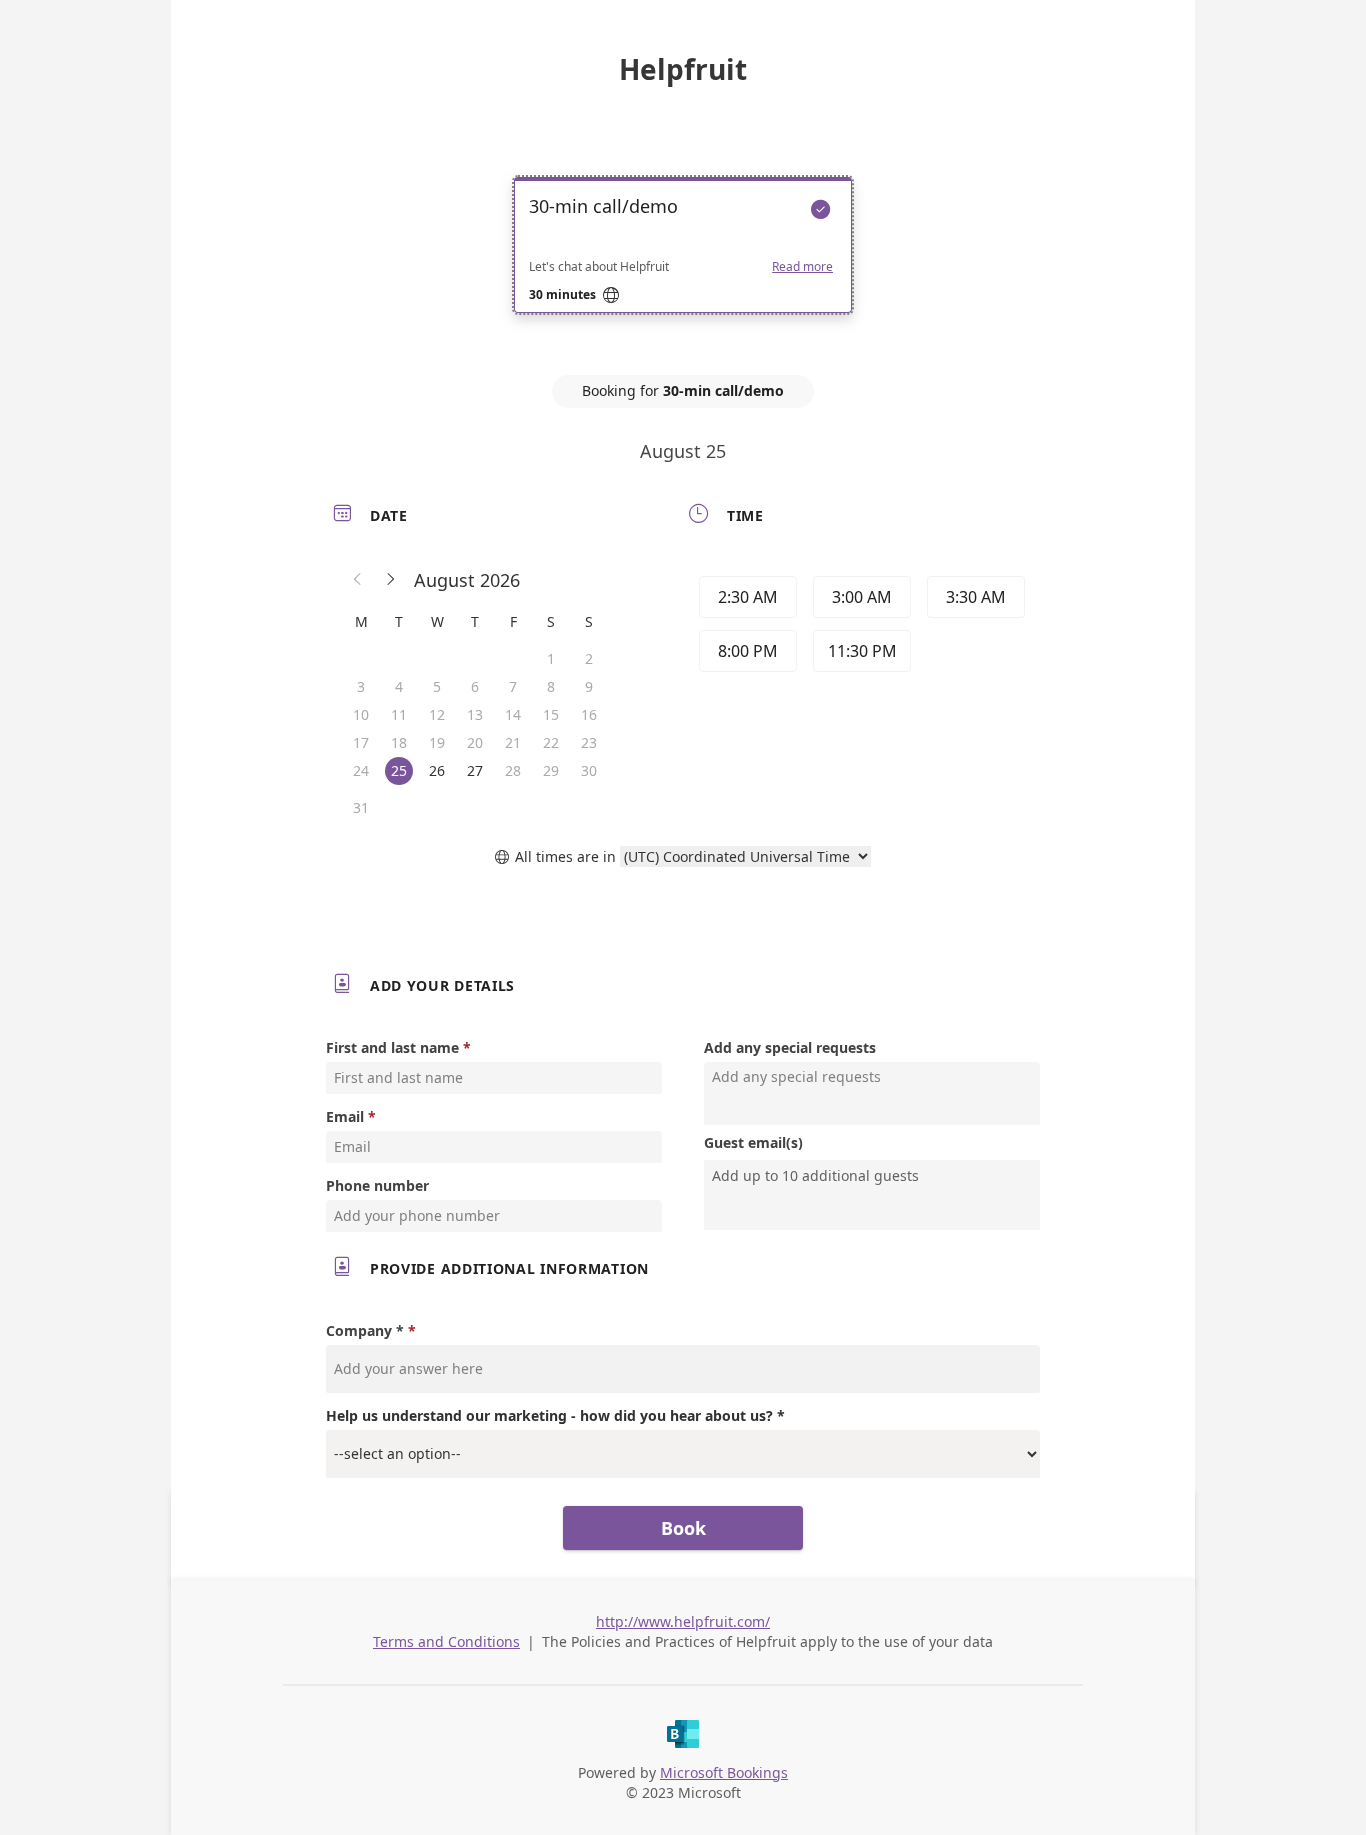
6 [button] (475, 686)
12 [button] (437, 714)
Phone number (377, 1185)
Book (683, 1528)
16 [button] (589, 714)
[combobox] (874, 1176)
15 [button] (551, 714)
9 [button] (589, 686)
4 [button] (399, 686)
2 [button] (589, 658)
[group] (860, 627)
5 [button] (437, 686)
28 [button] (513, 770)
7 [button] (513, 686)
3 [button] (361, 686)
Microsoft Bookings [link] (724, 1772)
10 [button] (361, 714)
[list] (683, 263)
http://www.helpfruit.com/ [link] (683, 1621)
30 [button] (589, 770)
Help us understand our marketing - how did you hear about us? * (555, 1415)
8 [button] (551, 686)
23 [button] (589, 742)
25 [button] (399, 770)
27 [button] (475, 770)
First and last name (392, 1047)
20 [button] (475, 742)
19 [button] (437, 742)
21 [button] (513, 742)
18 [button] (399, 742)
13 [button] (475, 714)
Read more (802, 267)
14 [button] (513, 714)
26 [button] (437, 770)
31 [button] (361, 807)
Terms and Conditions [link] (446, 1641)
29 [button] (551, 770)
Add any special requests (790, 1047)
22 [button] (551, 742)
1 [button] (551, 658)
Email (345, 1116)
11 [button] (399, 714)
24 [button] (361, 770)
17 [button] (361, 742)
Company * (365, 1330)
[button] (358, 580)
